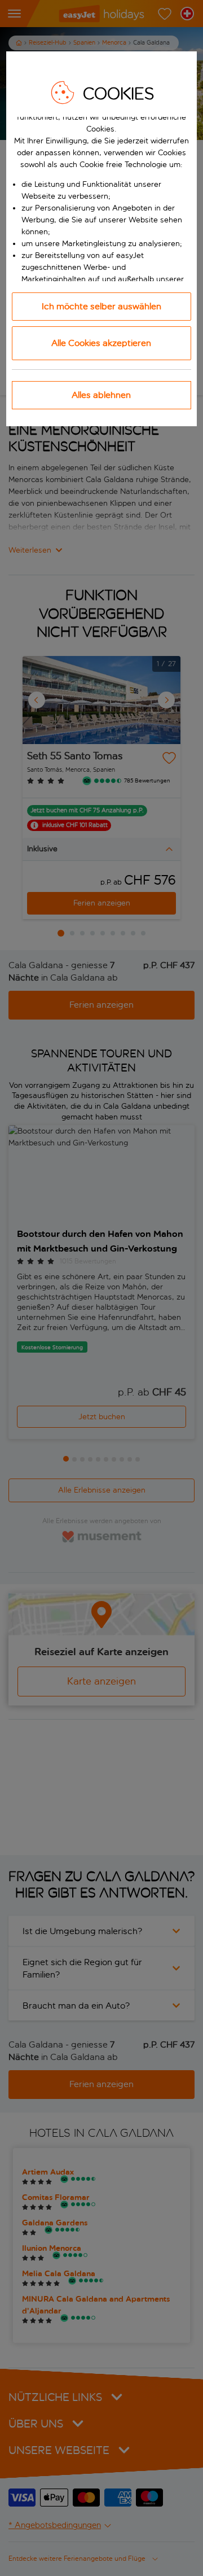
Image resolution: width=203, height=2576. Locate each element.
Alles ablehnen (101, 395)
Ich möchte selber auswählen (101, 306)
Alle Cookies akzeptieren (101, 343)
